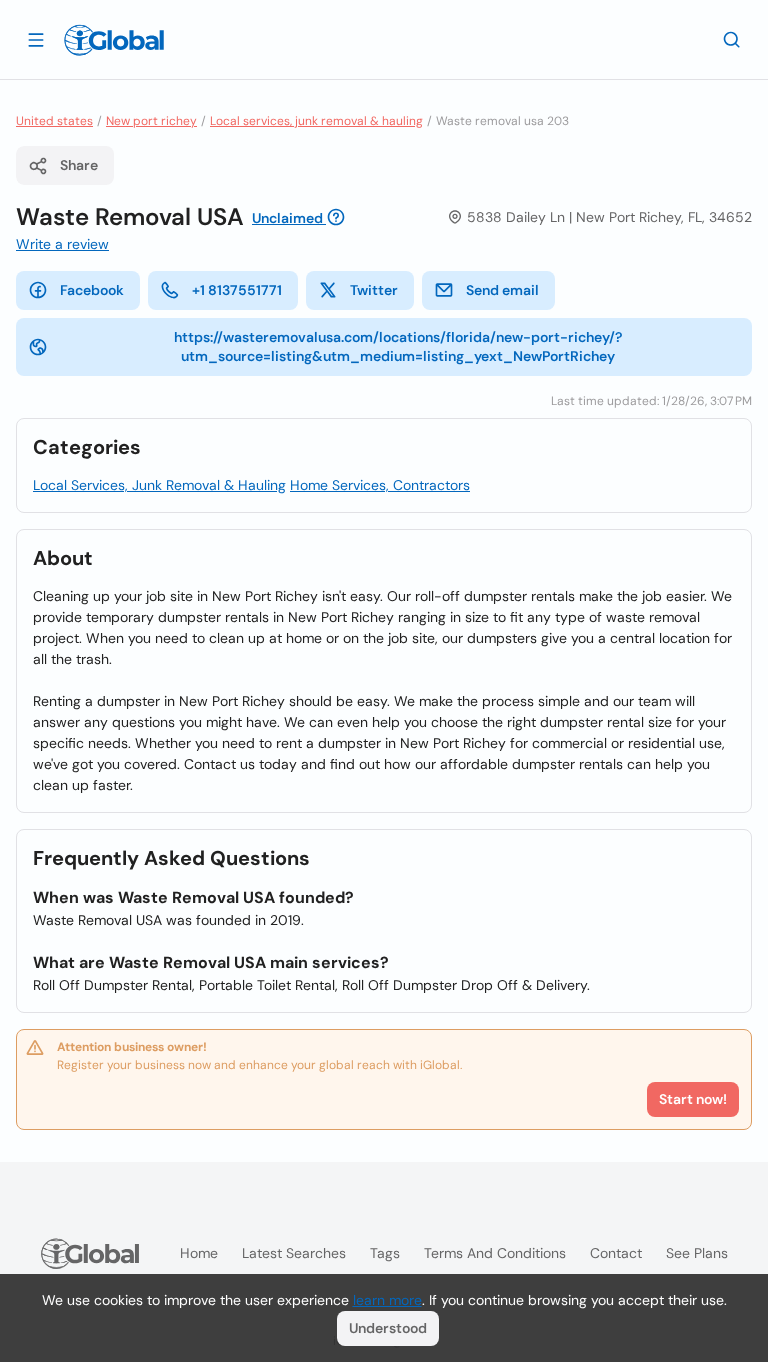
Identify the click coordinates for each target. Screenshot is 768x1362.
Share (79, 165)
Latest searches (294, 1253)
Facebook (92, 290)
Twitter (374, 290)
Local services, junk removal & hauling (316, 121)
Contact (616, 1253)
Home (199, 1253)
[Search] (732, 39)
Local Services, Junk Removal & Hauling (159, 485)
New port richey (151, 121)
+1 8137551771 (237, 290)
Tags (385, 1253)
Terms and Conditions (495, 1253)
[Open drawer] (36, 39)
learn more (387, 1300)
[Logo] (114, 40)
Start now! (693, 1099)
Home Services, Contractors (380, 485)
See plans (697, 1253)
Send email (502, 290)
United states (54, 121)
